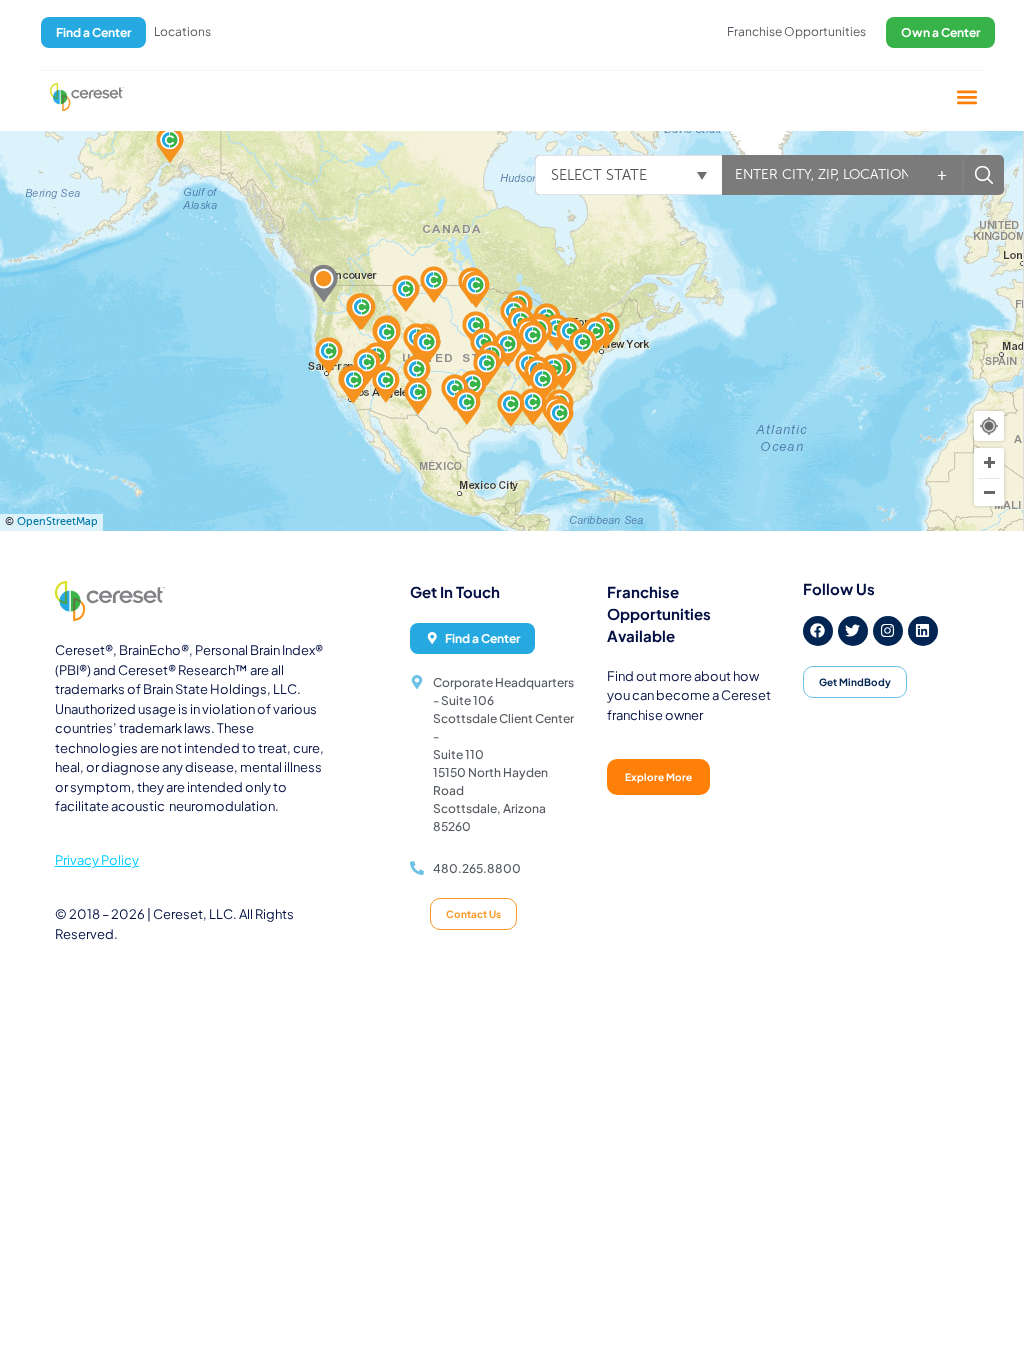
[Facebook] (818, 631)
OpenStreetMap (57, 521)
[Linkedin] (923, 631)
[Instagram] (888, 631)
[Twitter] (853, 631)
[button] (967, 96)
